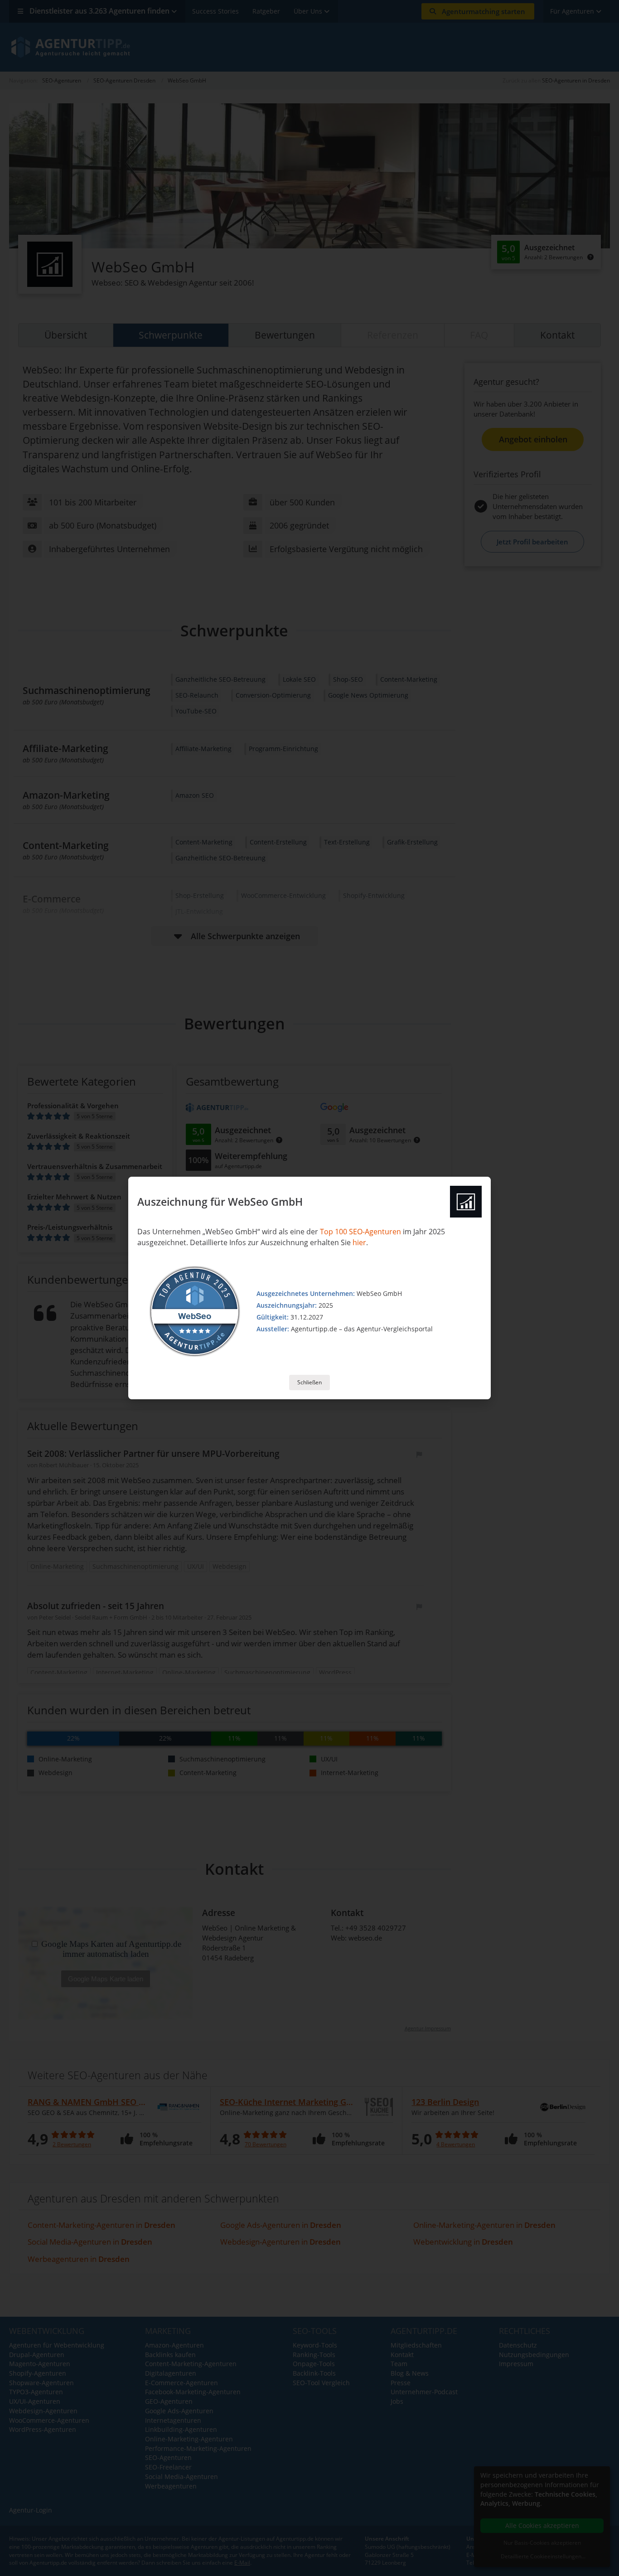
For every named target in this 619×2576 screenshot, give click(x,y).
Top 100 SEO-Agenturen (360, 1232)
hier (359, 1242)
